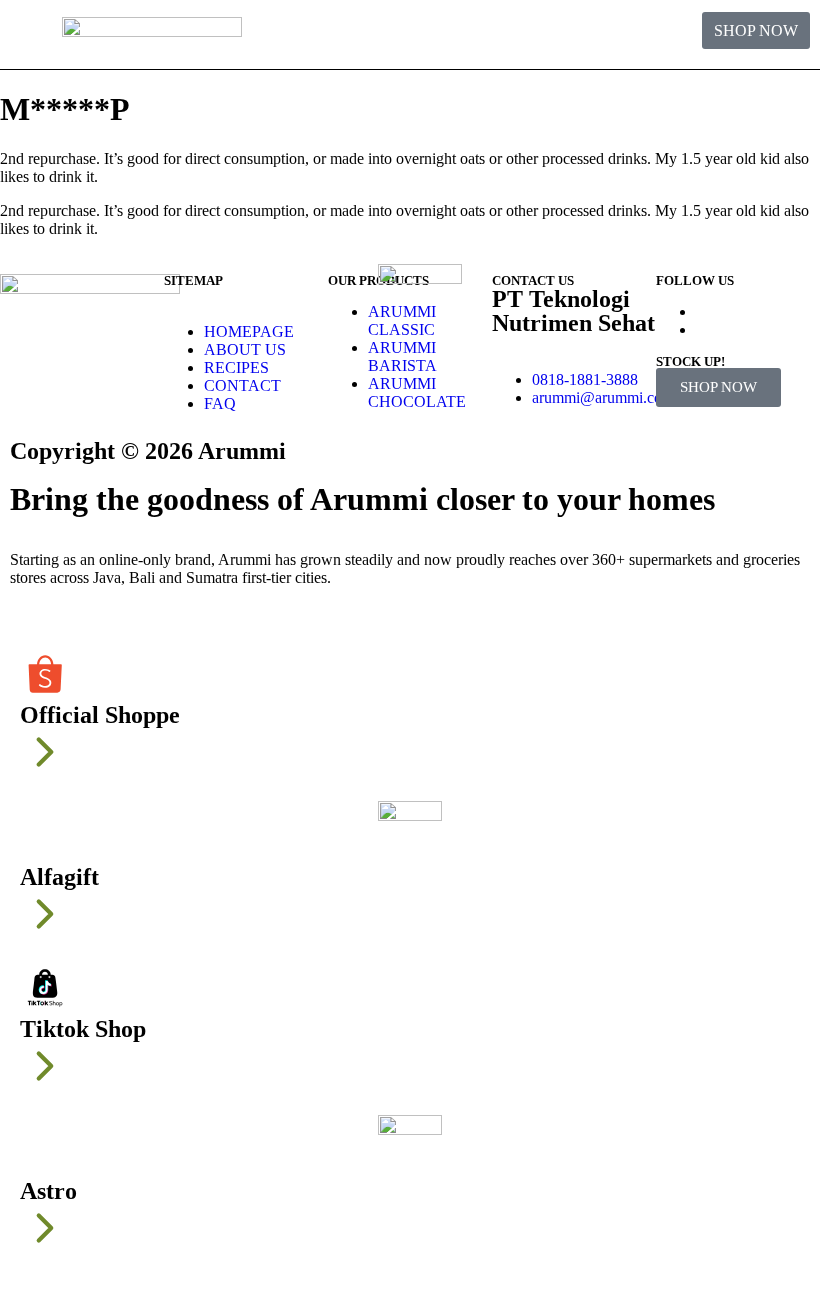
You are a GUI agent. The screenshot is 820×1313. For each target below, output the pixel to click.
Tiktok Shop (83, 1029)
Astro (48, 1191)
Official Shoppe (100, 715)
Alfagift (59, 877)
